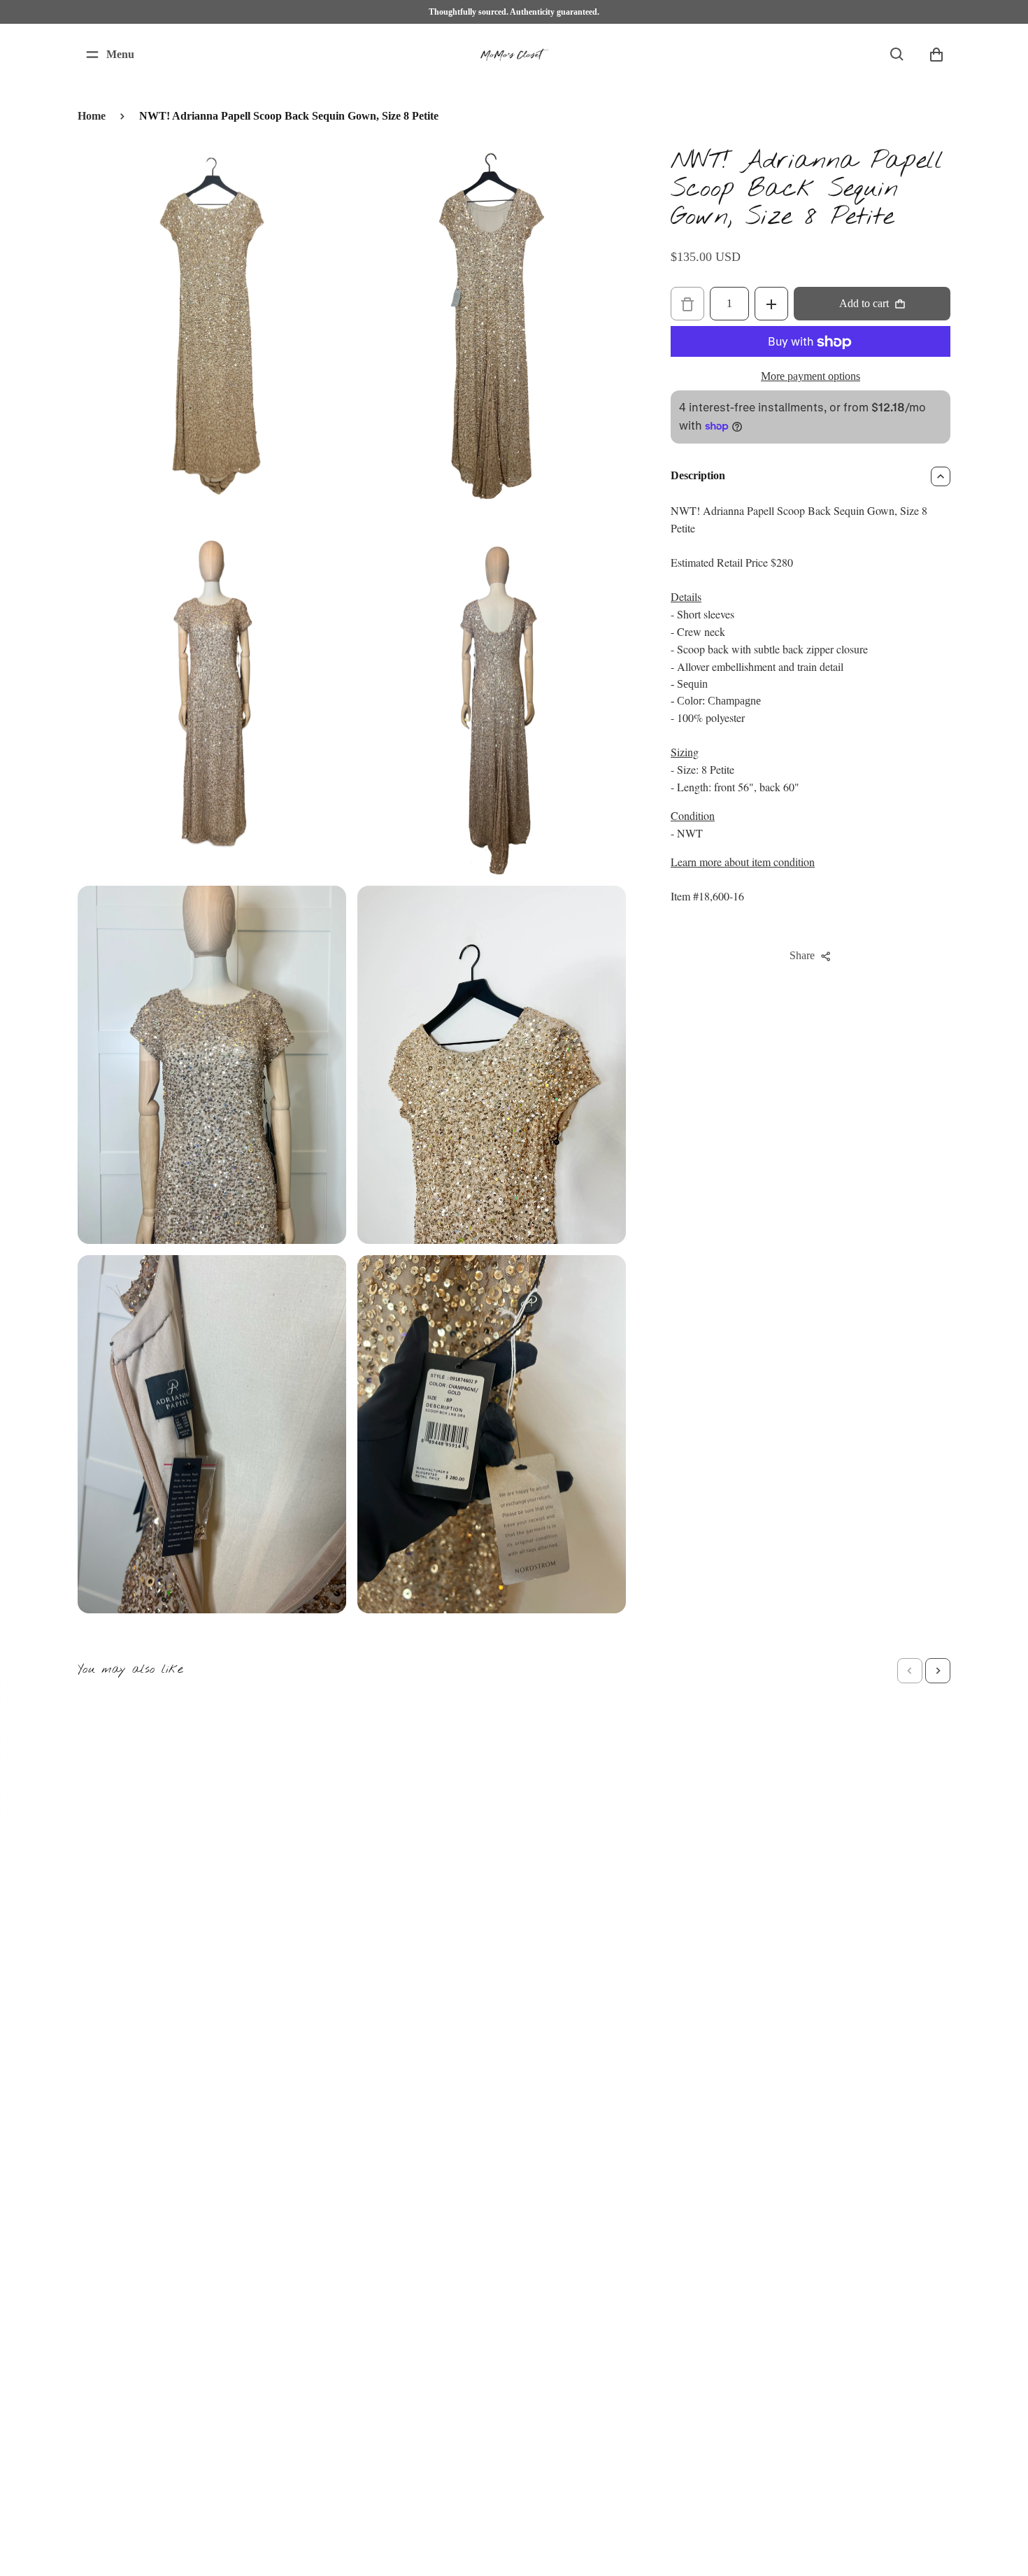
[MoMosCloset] (514, 55)
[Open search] (897, 55)
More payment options (811, 377)
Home (92, 116)
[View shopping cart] (936, 55)
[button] (910, 1671)
